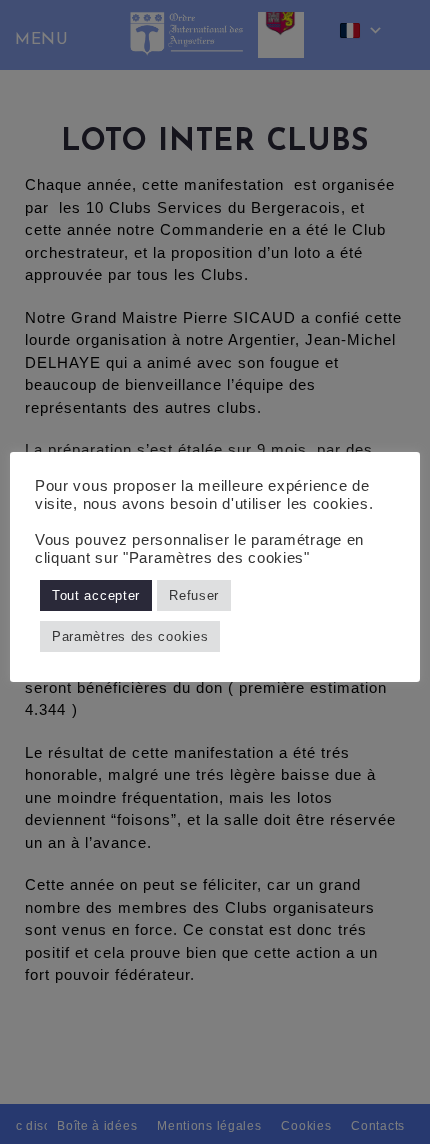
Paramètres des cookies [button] (130, 636)
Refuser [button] (194, 595)
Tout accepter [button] (96, 595)
